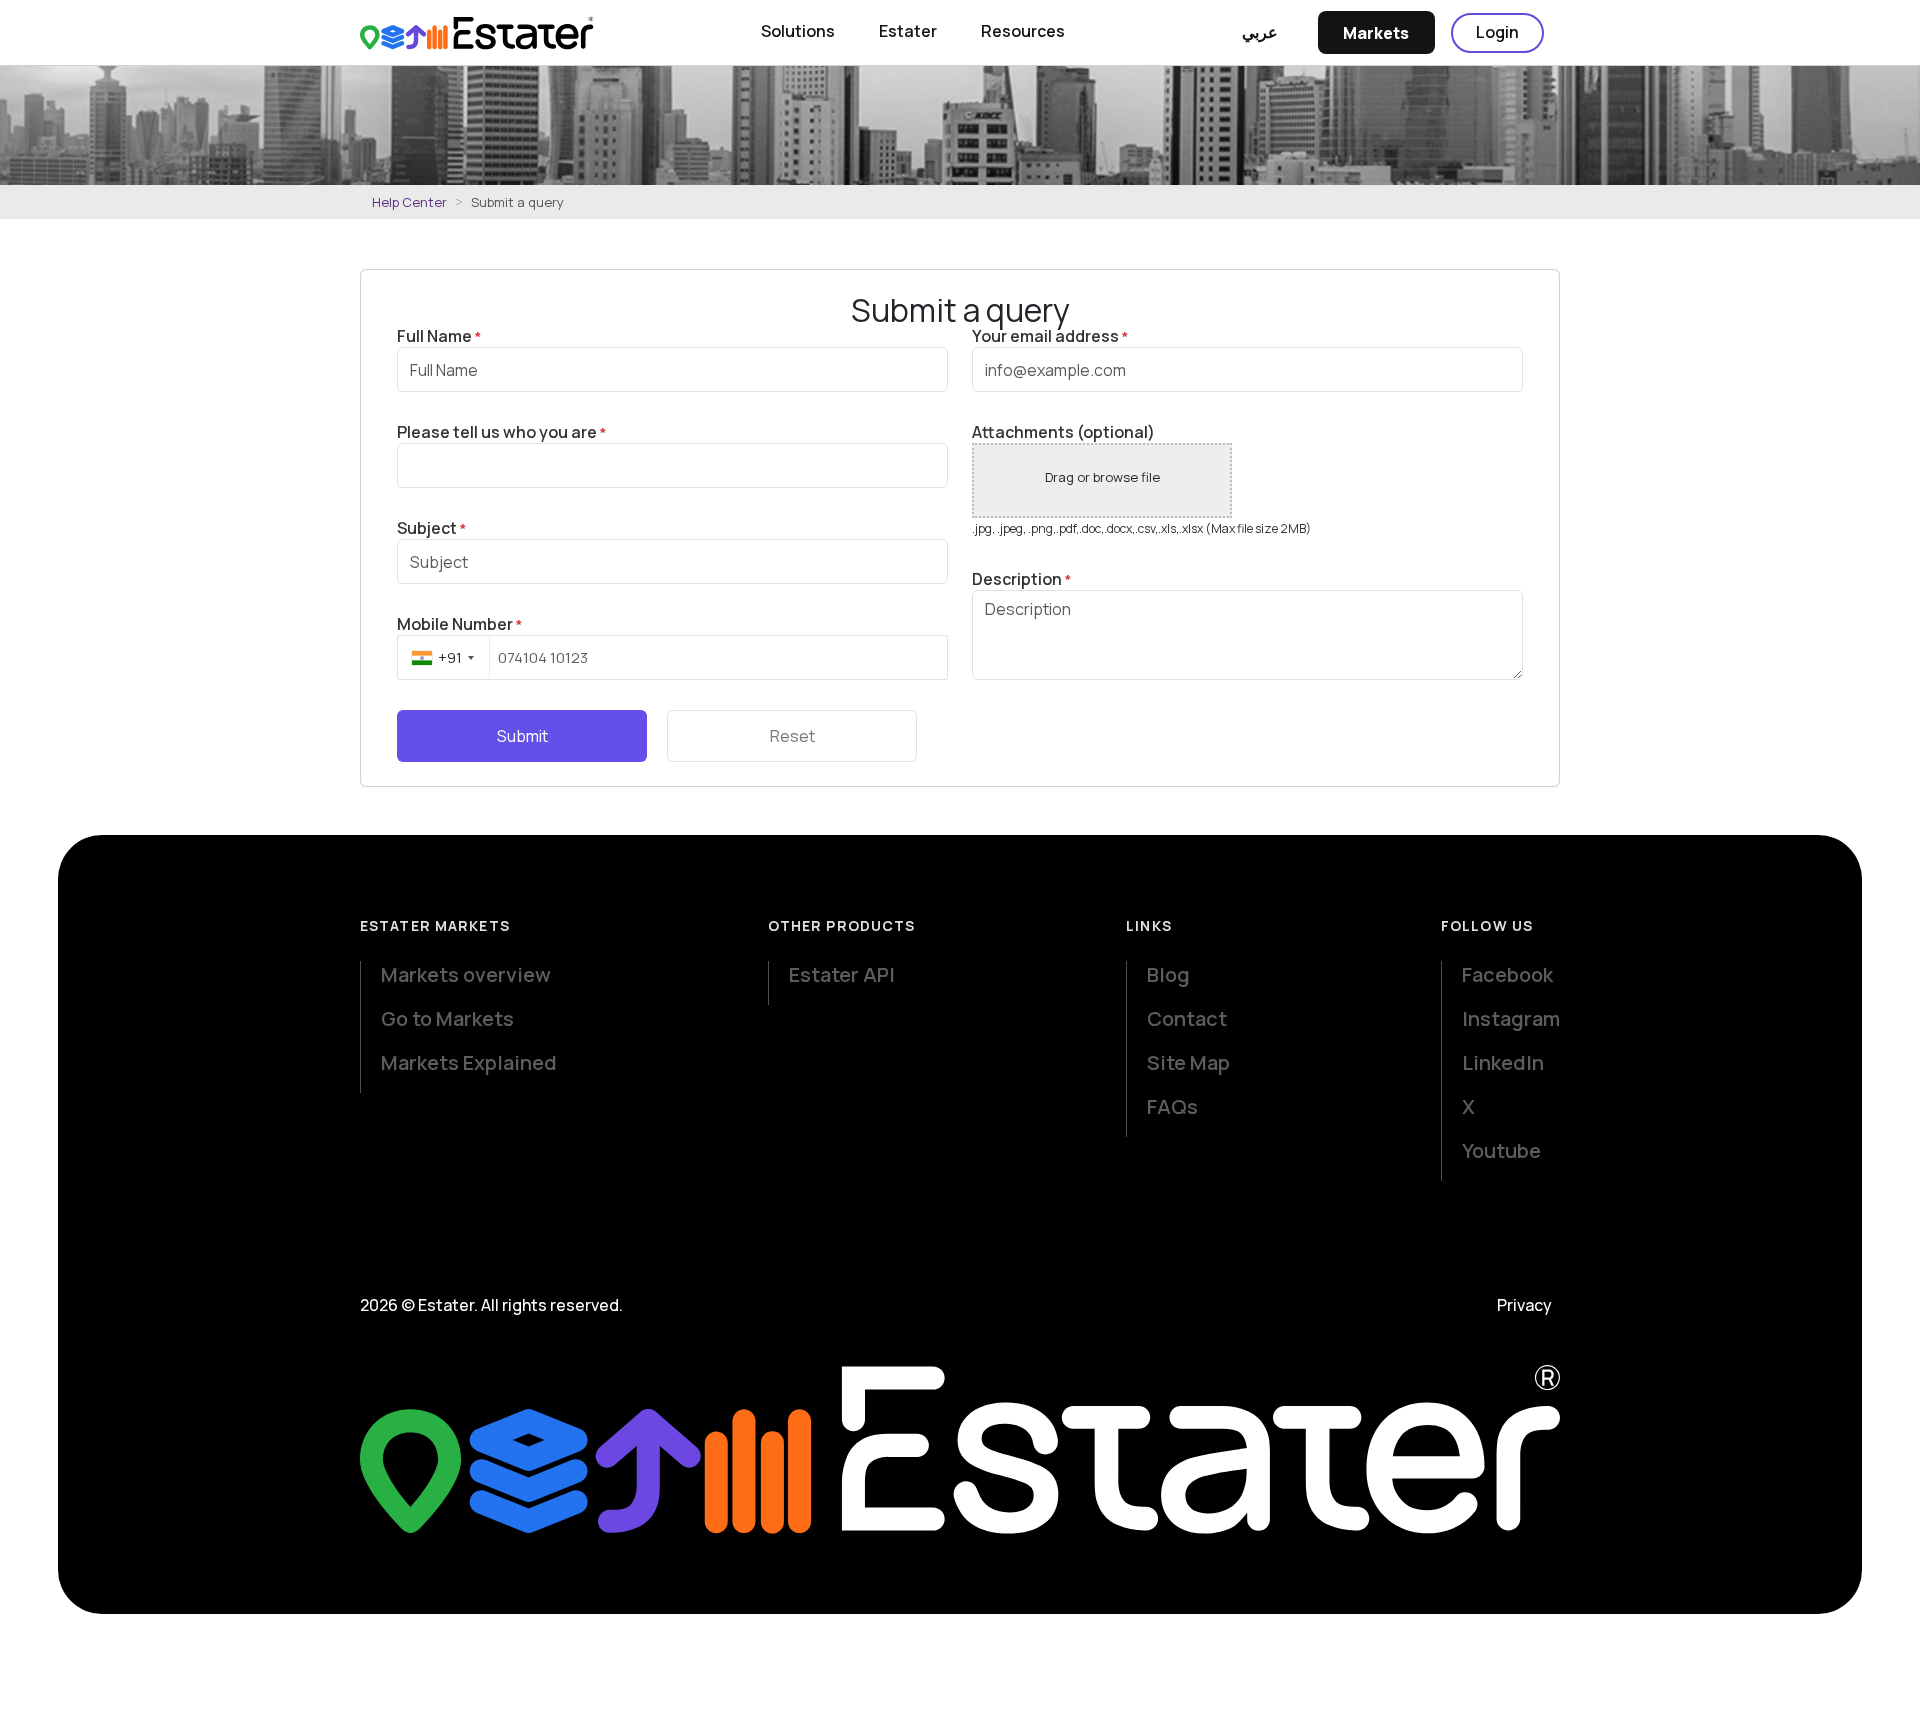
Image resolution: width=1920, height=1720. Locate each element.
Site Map (1188, 1062)
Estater (908, 31)
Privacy (1524, 1305)
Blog (1168, 974)
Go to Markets (447, 1018)
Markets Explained (469, 1062)
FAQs (1172, 1106)
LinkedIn (1503, 1062)
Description (1021, 579)
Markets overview (466, 974)
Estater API (842, 974)
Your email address (1050, 336)
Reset (792, 736)
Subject (431, 528)
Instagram (1511, 1018)
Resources (1023, 31)
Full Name (439, 336)
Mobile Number (459, 624)
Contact (1187, 1018)
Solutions (798, 31)
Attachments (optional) (1063, 432)
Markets (1376, 33)
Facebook (1507, 974)
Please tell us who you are (501, 432)
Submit (522, 736)
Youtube (1501, 1150)
